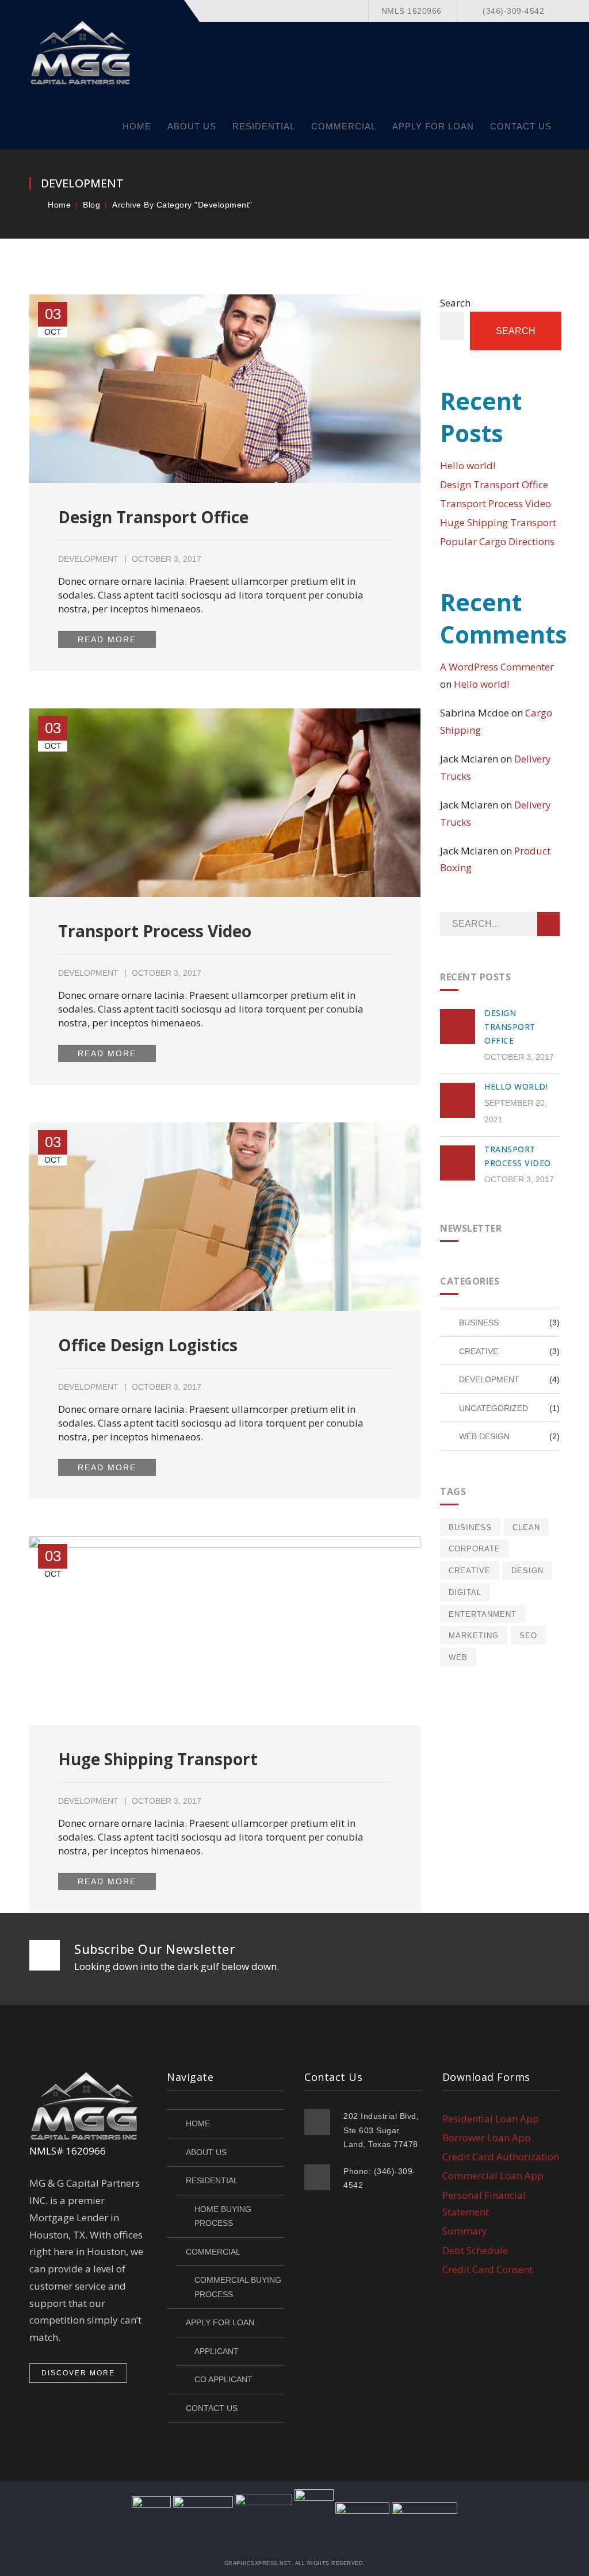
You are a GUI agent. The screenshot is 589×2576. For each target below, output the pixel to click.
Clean (526, 1527)
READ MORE (107, 639)
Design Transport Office (153, 517)
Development (88, 559)
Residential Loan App (491, 2119)
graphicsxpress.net (258, 2563)
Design (527, 1571)
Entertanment (483, 1614)
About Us (206, 2152)
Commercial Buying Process (238, 2287)
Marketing (474, 1636)
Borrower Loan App (487, 2138)
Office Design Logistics (148, 1345)
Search (455, 303)
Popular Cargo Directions (497, 541)
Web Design (484, 1436)
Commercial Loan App (493, 2176)
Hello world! (468, 465)
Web (458, 1657)
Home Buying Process (223, 2216)
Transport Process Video (155, 931)
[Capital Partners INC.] (82, 51)
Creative (479, 1351)
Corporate (475, 1549)
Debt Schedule (475, 2250)
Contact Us (212, 2408)
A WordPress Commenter (497, 667)
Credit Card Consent (487, 2269)
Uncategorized (494, 1408)
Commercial (213, 2252)
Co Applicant (223, 2379)
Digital (465, 1592)
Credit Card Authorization (501, 2157)
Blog (91, 205)
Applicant (217, 2351)
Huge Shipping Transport (158, 1759)
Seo (528, 1636)
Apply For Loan (220, 2322)
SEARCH (548, 924)
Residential (212, 2180)
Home (59, 205)
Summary (465, 2231)
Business (479, 1322)
